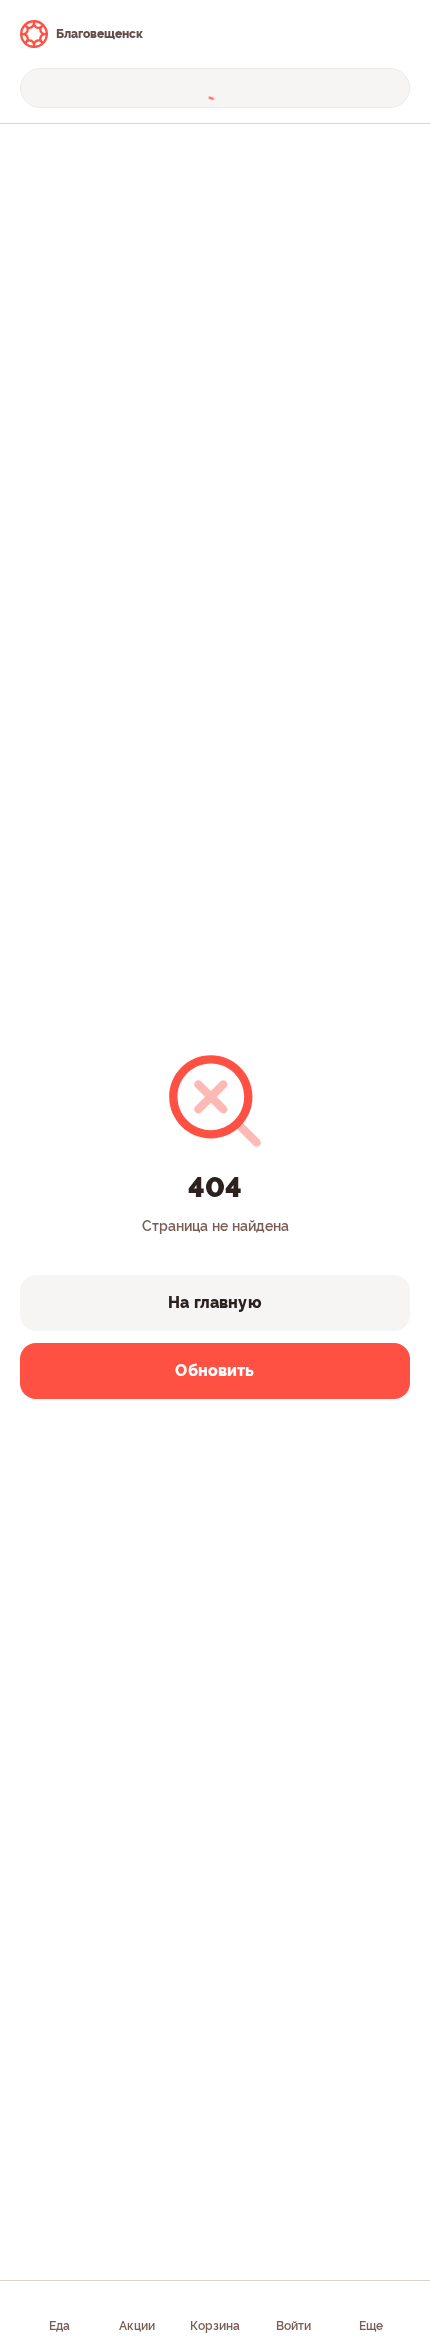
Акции (137, 2326)
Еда (59, 2326)
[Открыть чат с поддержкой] (392, 34)
